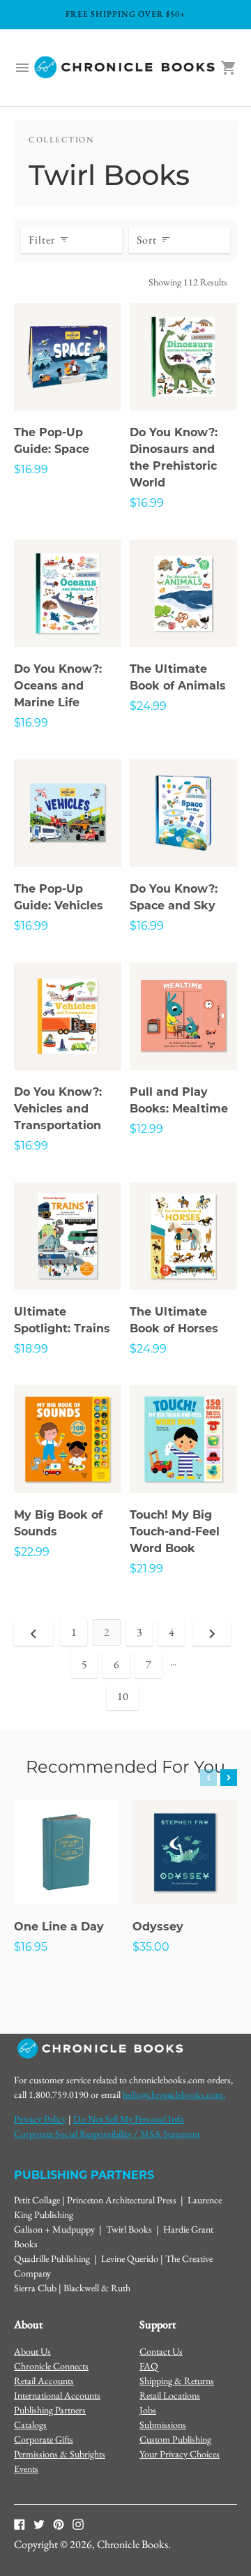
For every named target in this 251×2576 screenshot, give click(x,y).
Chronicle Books (132, 2544)
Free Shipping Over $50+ (125, 14)
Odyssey (158, 1927)
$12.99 (146, 1129)
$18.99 (31, 1349)
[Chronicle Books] (125, 68)
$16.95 (31, 1947)
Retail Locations (170, 2395)
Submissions (163, 2425)
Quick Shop (68, 381)
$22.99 (32, 1552)
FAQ (149, 2366)
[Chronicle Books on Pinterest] (59, 2524)
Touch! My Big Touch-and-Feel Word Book (175, 1532)
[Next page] (212, 1632)
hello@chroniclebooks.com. (174, 2094)
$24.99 (148, 706)
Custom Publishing (175, 2439)
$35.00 (151, 1947)
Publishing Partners (50, 2410)
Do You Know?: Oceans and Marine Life (58, 686)
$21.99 (146, 1569)
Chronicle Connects (51, 2366)
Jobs (148, 2410)
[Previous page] (33, 1632)
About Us (32, 2351)
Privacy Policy (40, 2119)
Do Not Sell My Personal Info (129, 2119)
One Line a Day (59, 1927)
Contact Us (161, 2351)
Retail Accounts (44, 2381)
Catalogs (30, 2425)
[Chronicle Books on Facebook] (20, 2524)
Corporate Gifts (44, 2439)
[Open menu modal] (22, 68)
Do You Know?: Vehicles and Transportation (58, 1109)
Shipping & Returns (177, 2381)
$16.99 (31, 469)
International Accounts (57, 2395)
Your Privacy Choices (180, 2454)
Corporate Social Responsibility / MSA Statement (107, 2134)
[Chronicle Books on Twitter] (39, 2524)
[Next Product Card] (229, 1778)
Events (26, 2469)
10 (123, 1696)
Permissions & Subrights (60, 2454)
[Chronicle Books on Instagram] (78, 2524)
